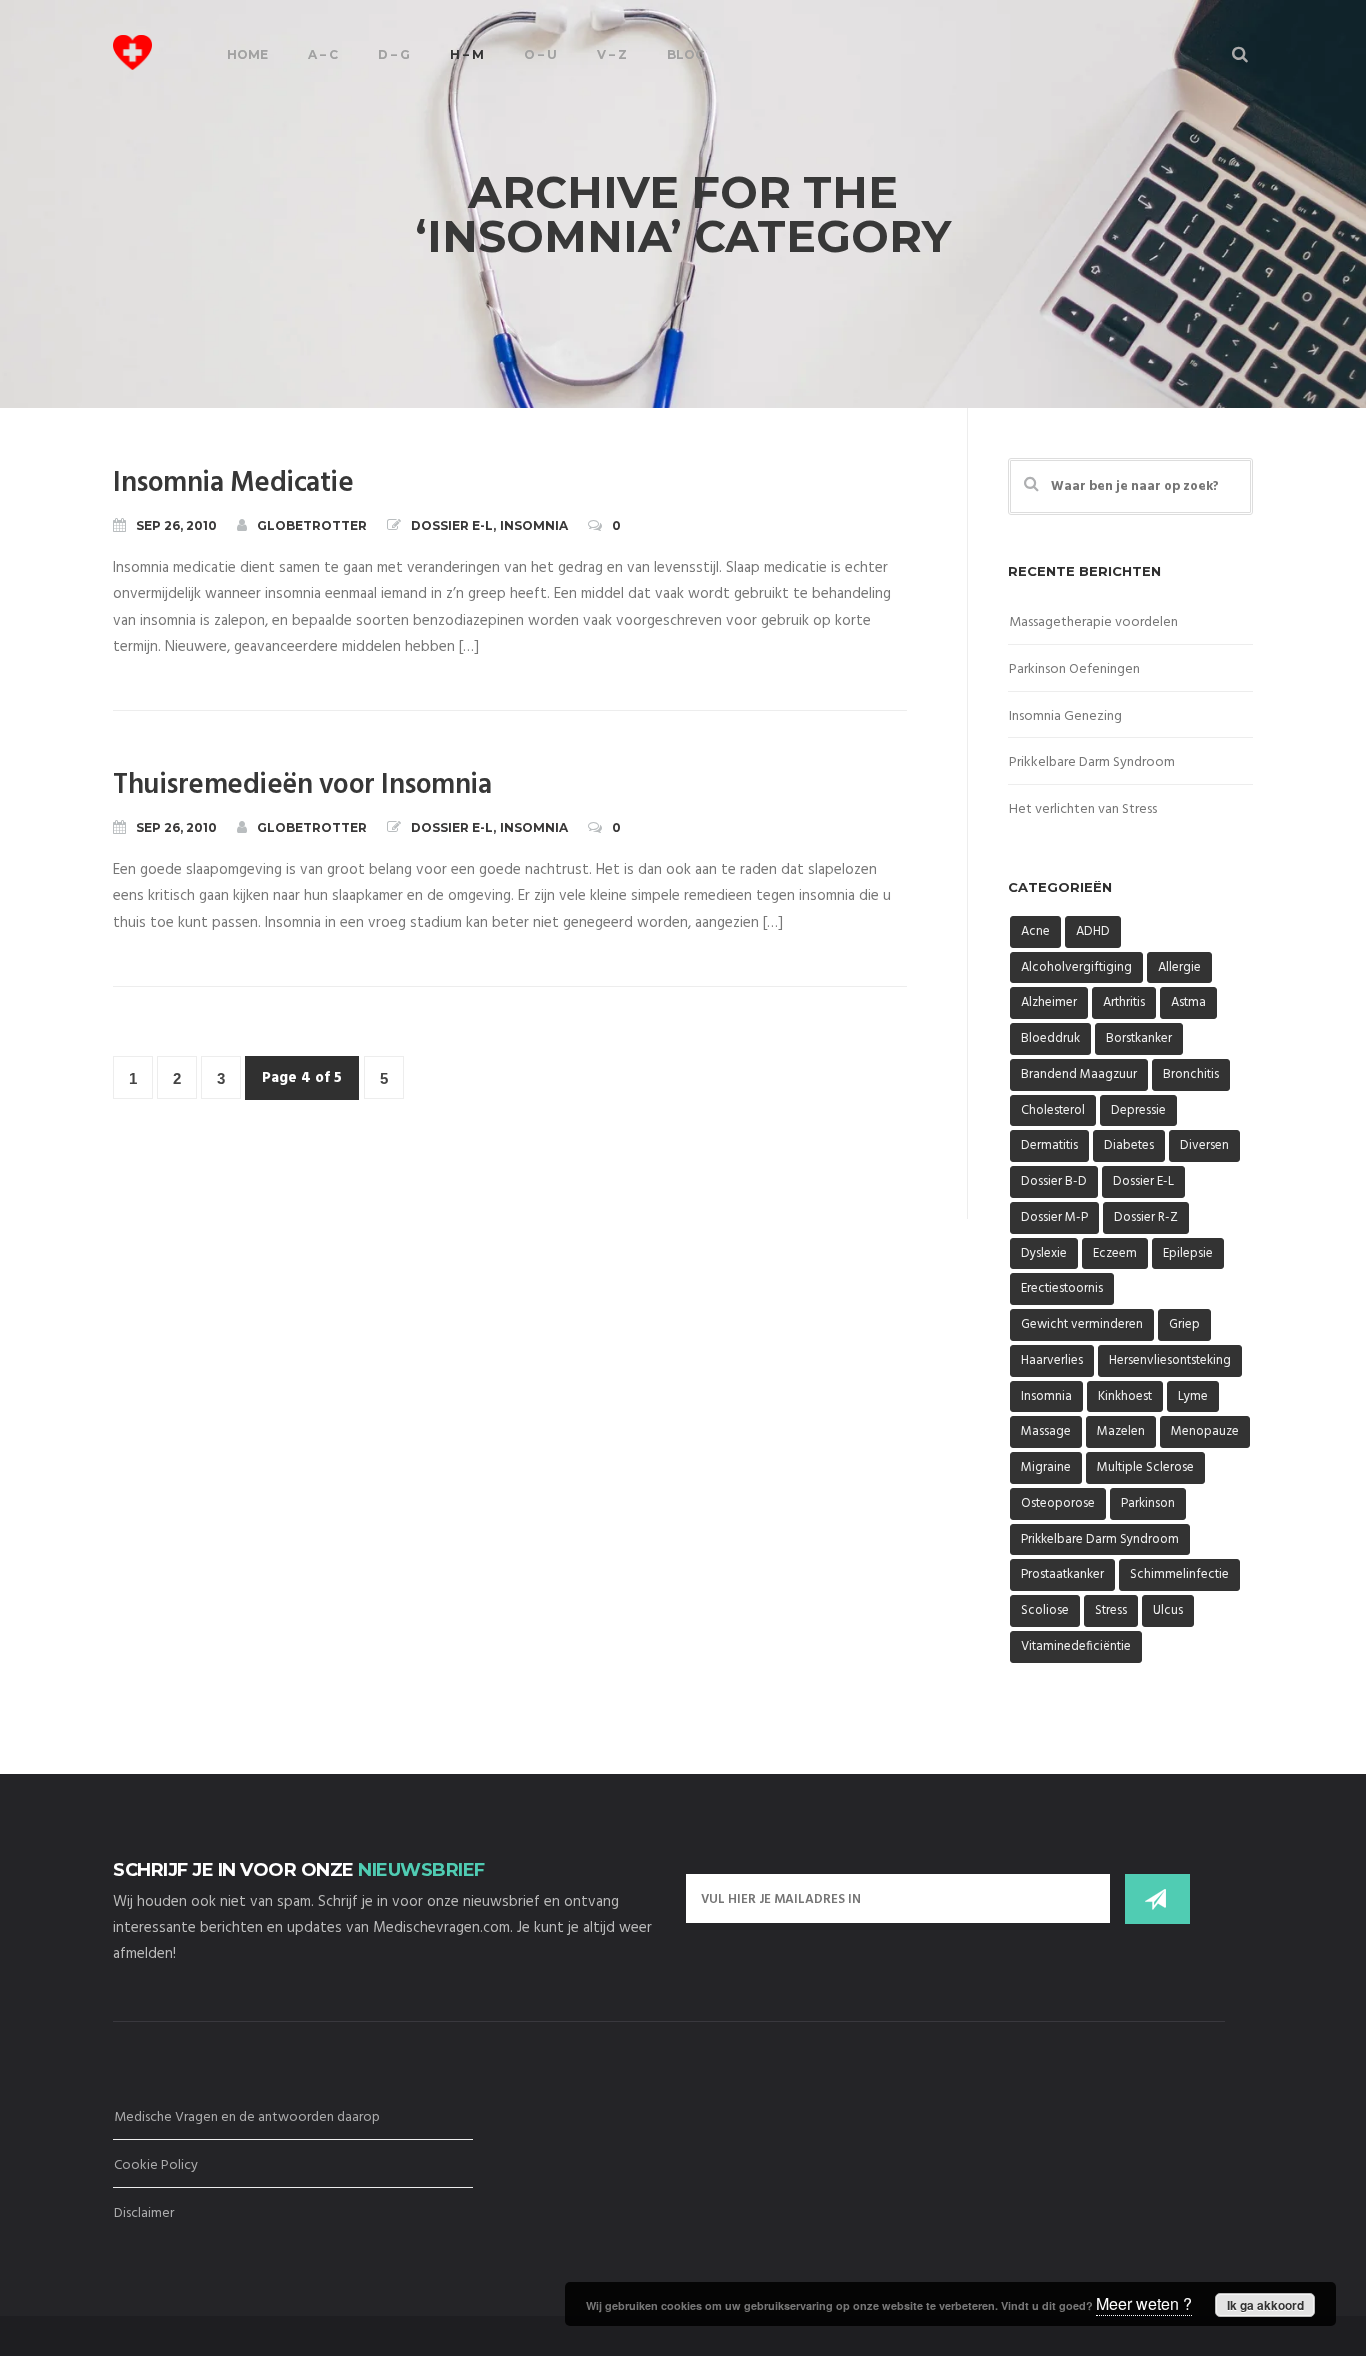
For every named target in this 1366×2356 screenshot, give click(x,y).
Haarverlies (1052, 1360)
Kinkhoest (1125, 1396)
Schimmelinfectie (1179, 1574)
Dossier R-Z (1146, 1217)
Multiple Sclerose (1145, 1467)
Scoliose (1045, 1610)
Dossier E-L (452, 525)
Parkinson (1148, 1503)
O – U (540, 54)
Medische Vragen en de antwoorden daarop (247, 2117)
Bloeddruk (1050, 1038)
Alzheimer (1049, 1002)
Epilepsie (1188, 1253)
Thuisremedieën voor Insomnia (302, 785)
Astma (1188, 1002)
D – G (394, 54)
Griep (1184, 1324)
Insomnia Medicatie (233, 483)
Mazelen (1121, 1431)
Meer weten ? (1144, 2303)
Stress (1111, 1610)
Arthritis (1124, 1002)
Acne (1035, 931)
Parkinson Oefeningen (1074, 669)
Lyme (1193, 1396)
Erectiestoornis (1062, 1288)
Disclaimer (144, 2213)
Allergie (1179, 967)
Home (247, 54)
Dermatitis (1049, 1145)
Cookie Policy (156, 2165)
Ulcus (1168, 1610)
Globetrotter (312, 525)
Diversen (1204, 1145)
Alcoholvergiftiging (1076, 967)
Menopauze (1205, 1431)
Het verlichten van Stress (1083, 809)
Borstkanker (1139, 1038)
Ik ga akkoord (1265, 2305)
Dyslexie (1044, 1253)
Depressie (1138, 1110)
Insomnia (534, 525)
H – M (467, 54)
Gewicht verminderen (1082, 1324)
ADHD (1093, 931)
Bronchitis (1191, 1074)
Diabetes (1129, 1145)
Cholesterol (1053, 1110)
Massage (1046, 1431)
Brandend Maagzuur (1079, 1074)
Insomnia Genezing (1065, 716)
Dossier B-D (1054, 1181)
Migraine (1046, 1467)
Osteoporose (1058, 1503)
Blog (686, 54)
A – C (323, 54)
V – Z (612, 54)
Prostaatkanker (1062, 1574)
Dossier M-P (1054, 1217)
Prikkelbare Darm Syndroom (1092, 762)
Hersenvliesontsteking (1170, 1360)
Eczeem (1115, 1253)
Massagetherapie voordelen (1093, 622)
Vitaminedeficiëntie (1076, 1646)
